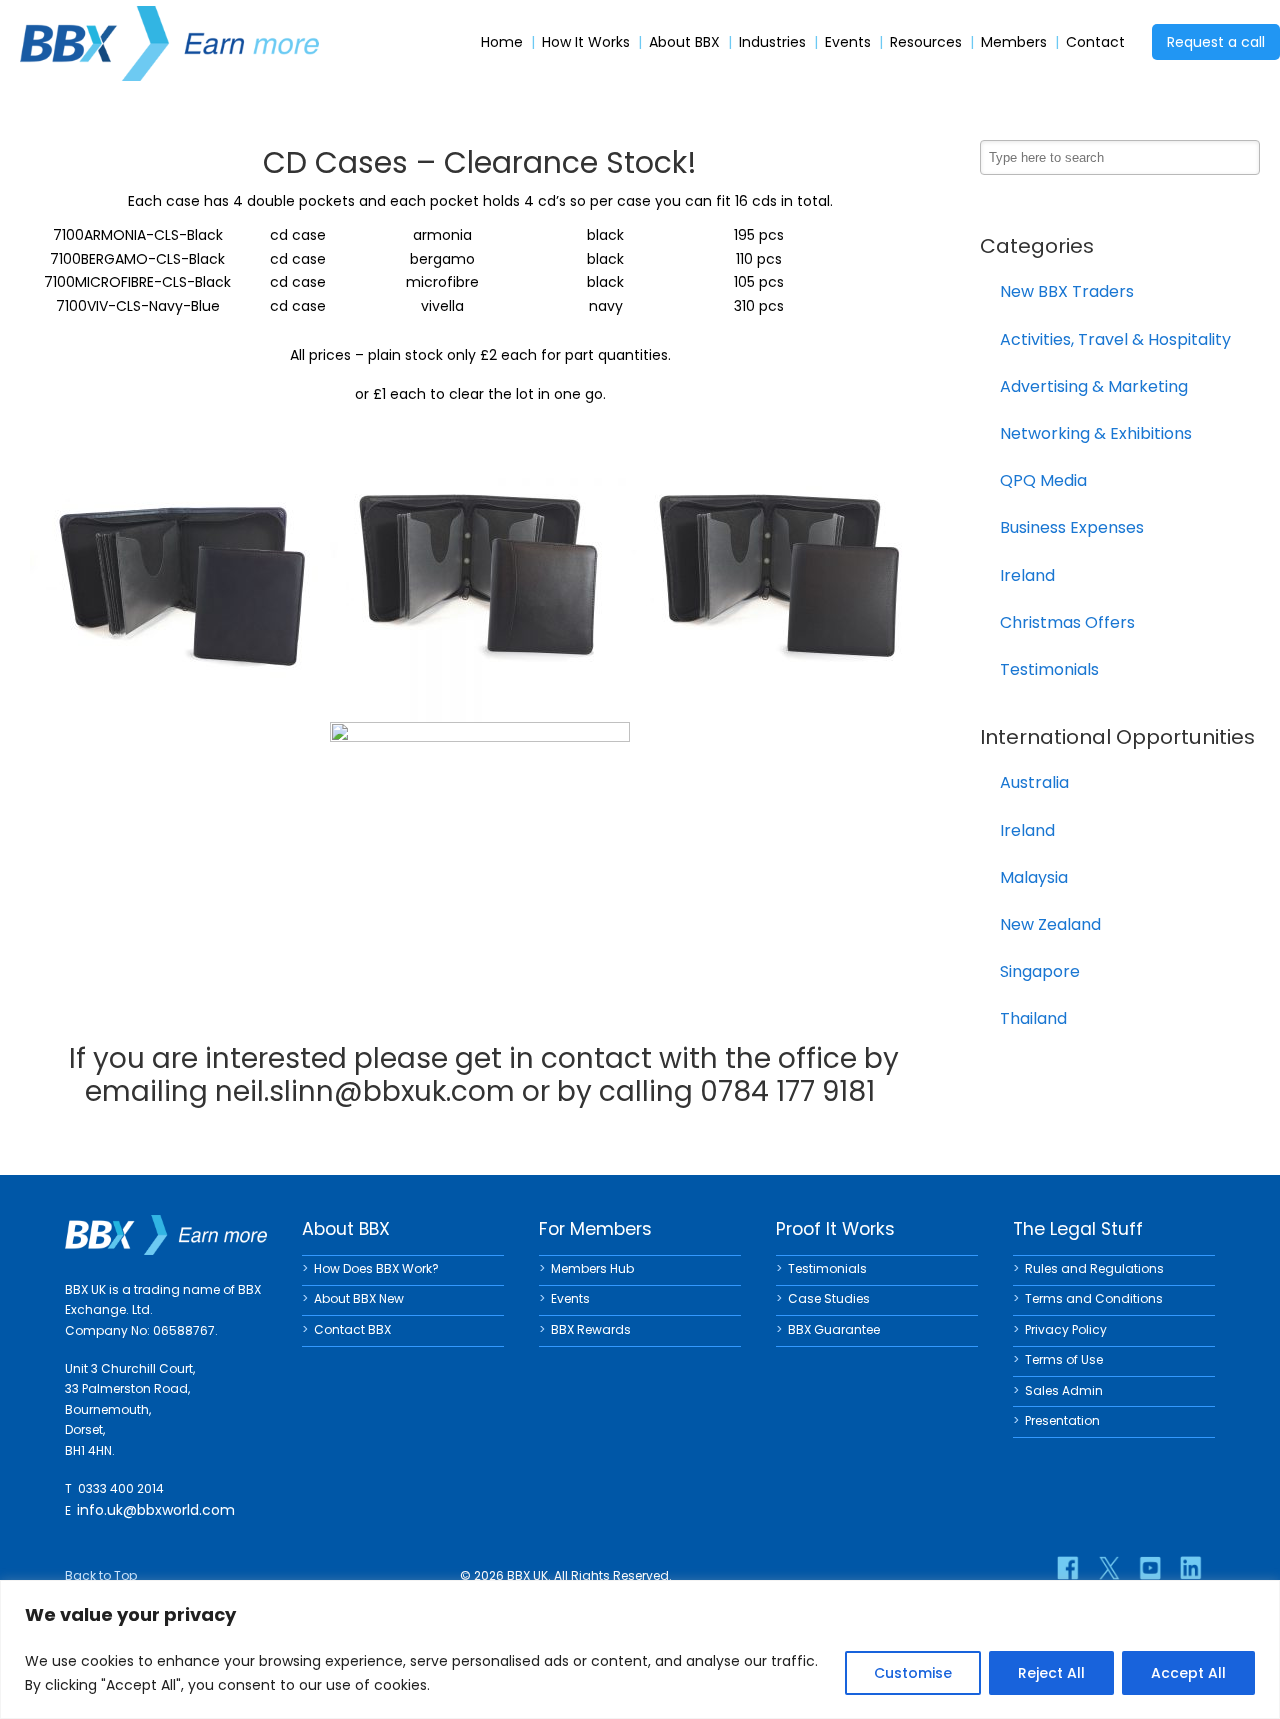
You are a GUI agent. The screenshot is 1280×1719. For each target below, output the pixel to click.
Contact (1095, 42)
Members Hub (592, 1268)
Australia (1034, 782)
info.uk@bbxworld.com (156, 1510)
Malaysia (1034, 877)
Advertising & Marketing (1094, 386)
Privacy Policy (1066, 1329)
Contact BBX (352, 1329)
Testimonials (1049, 669)
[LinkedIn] (1191, 1568)
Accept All (1188, 1673)
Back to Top (101, 1575)
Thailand (1033, 1018)
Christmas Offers (1067, 622)
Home (502, 42)
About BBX (684, 42)
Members (1014, 42)
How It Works (586, 42)
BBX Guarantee (834, 1329)
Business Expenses (1072, 527)
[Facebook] (1068, 1568)
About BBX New (359, 1298)
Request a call (1216, 42)
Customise (913, 1673)
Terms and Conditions (1094, 1298)
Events (848, 42)
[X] (1109, 1568)
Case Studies (829, 1298)
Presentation (1062, 1420)
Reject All (1051, 1673)
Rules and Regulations (1094, 1268)
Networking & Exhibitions (1096, 433)
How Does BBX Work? (376, 1268)
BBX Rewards (591, 1329)
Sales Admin (1064, 1390)
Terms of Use (1064, 1359)
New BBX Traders (1067, 291)
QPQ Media (1043, 480)
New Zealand (1050, 924)
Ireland (1027, 575)
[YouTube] (1150, 1568)
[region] (640, 1649)
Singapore (1040, 971)
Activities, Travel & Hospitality (1115, 339)
